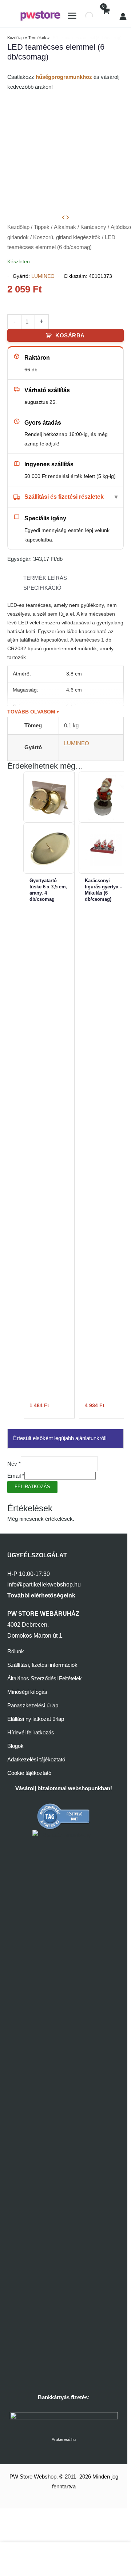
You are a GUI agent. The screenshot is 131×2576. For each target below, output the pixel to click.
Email (16, 1476)
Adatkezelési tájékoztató (36, 1760)
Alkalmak (65, 227)
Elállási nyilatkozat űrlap (36, 1719)
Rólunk (16, 1651)
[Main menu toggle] (72, 16)
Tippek (42, 227)
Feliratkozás (32, 1487)
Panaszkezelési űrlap (33, 1706)
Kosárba (70, 336)
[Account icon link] (123, 16)
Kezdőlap (18, 227)
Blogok (15, 1746)
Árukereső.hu (64, 2439)
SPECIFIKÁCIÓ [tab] (42, 588)
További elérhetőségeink (41, 1595)
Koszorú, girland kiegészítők (67, 237)
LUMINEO (43, 276)
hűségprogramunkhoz (64, 77)
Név (14, 1464)
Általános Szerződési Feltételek (45, 1679)
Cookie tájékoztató (29, 1773)
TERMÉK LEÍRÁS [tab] (45, 578)
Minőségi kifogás (27, 1692)
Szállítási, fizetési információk (42, 1665)
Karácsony (93, 227)
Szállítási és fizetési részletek (64, 497)
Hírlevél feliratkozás (31, 1733)
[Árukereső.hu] (64, 1816)
